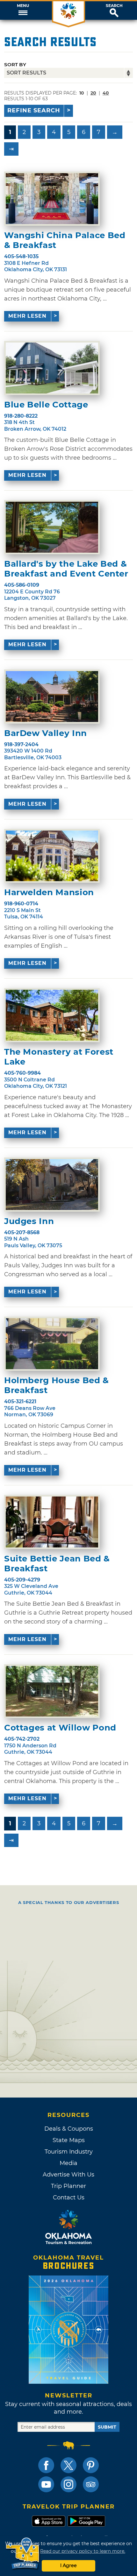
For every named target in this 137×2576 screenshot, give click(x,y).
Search (114, 6)
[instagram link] (68, 2484)
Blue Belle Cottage (46, 405)
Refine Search (34, 110)
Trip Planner (68, 2186)
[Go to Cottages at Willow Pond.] (52, 1691)
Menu (23, 6)
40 (106, 93)
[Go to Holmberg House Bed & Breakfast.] (52, 1344)
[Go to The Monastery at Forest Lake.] (52, 1015)
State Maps (69, 2140)
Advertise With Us (68, 2175)
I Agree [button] (68, 2565)
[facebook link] (46, 2465)
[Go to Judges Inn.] (52, 1185)
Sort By (15, 64)
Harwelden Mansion (49, 892)
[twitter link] (68, 2465)
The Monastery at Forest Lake (59, 1057)
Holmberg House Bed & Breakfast (57, 1385)
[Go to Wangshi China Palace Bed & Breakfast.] (52, 199)
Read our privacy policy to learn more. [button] (83, 2551)
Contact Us (69, 2197)
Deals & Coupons (69, 2129)
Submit (107, 2427)
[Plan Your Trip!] (23, 2554)
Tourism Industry (69, 2152)
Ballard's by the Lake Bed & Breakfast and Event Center (66, 569)
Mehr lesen (27, 316)
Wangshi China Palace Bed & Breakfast (65, 240)
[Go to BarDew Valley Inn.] (52, 697)
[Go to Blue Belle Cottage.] (52, 368)
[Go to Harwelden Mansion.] (52, 856)
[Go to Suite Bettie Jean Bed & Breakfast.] (52, 1522)
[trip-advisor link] (91, 2484)
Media (68, 2163)
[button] (23, 11)
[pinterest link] (91, 2465)
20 (93, 93)
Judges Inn (29, 1221)
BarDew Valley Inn (46, 733)
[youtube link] (46, 2484)
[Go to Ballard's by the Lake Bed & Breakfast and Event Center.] (52, 527)
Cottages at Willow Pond (60, 1728)
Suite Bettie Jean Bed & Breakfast (57, 1564)
